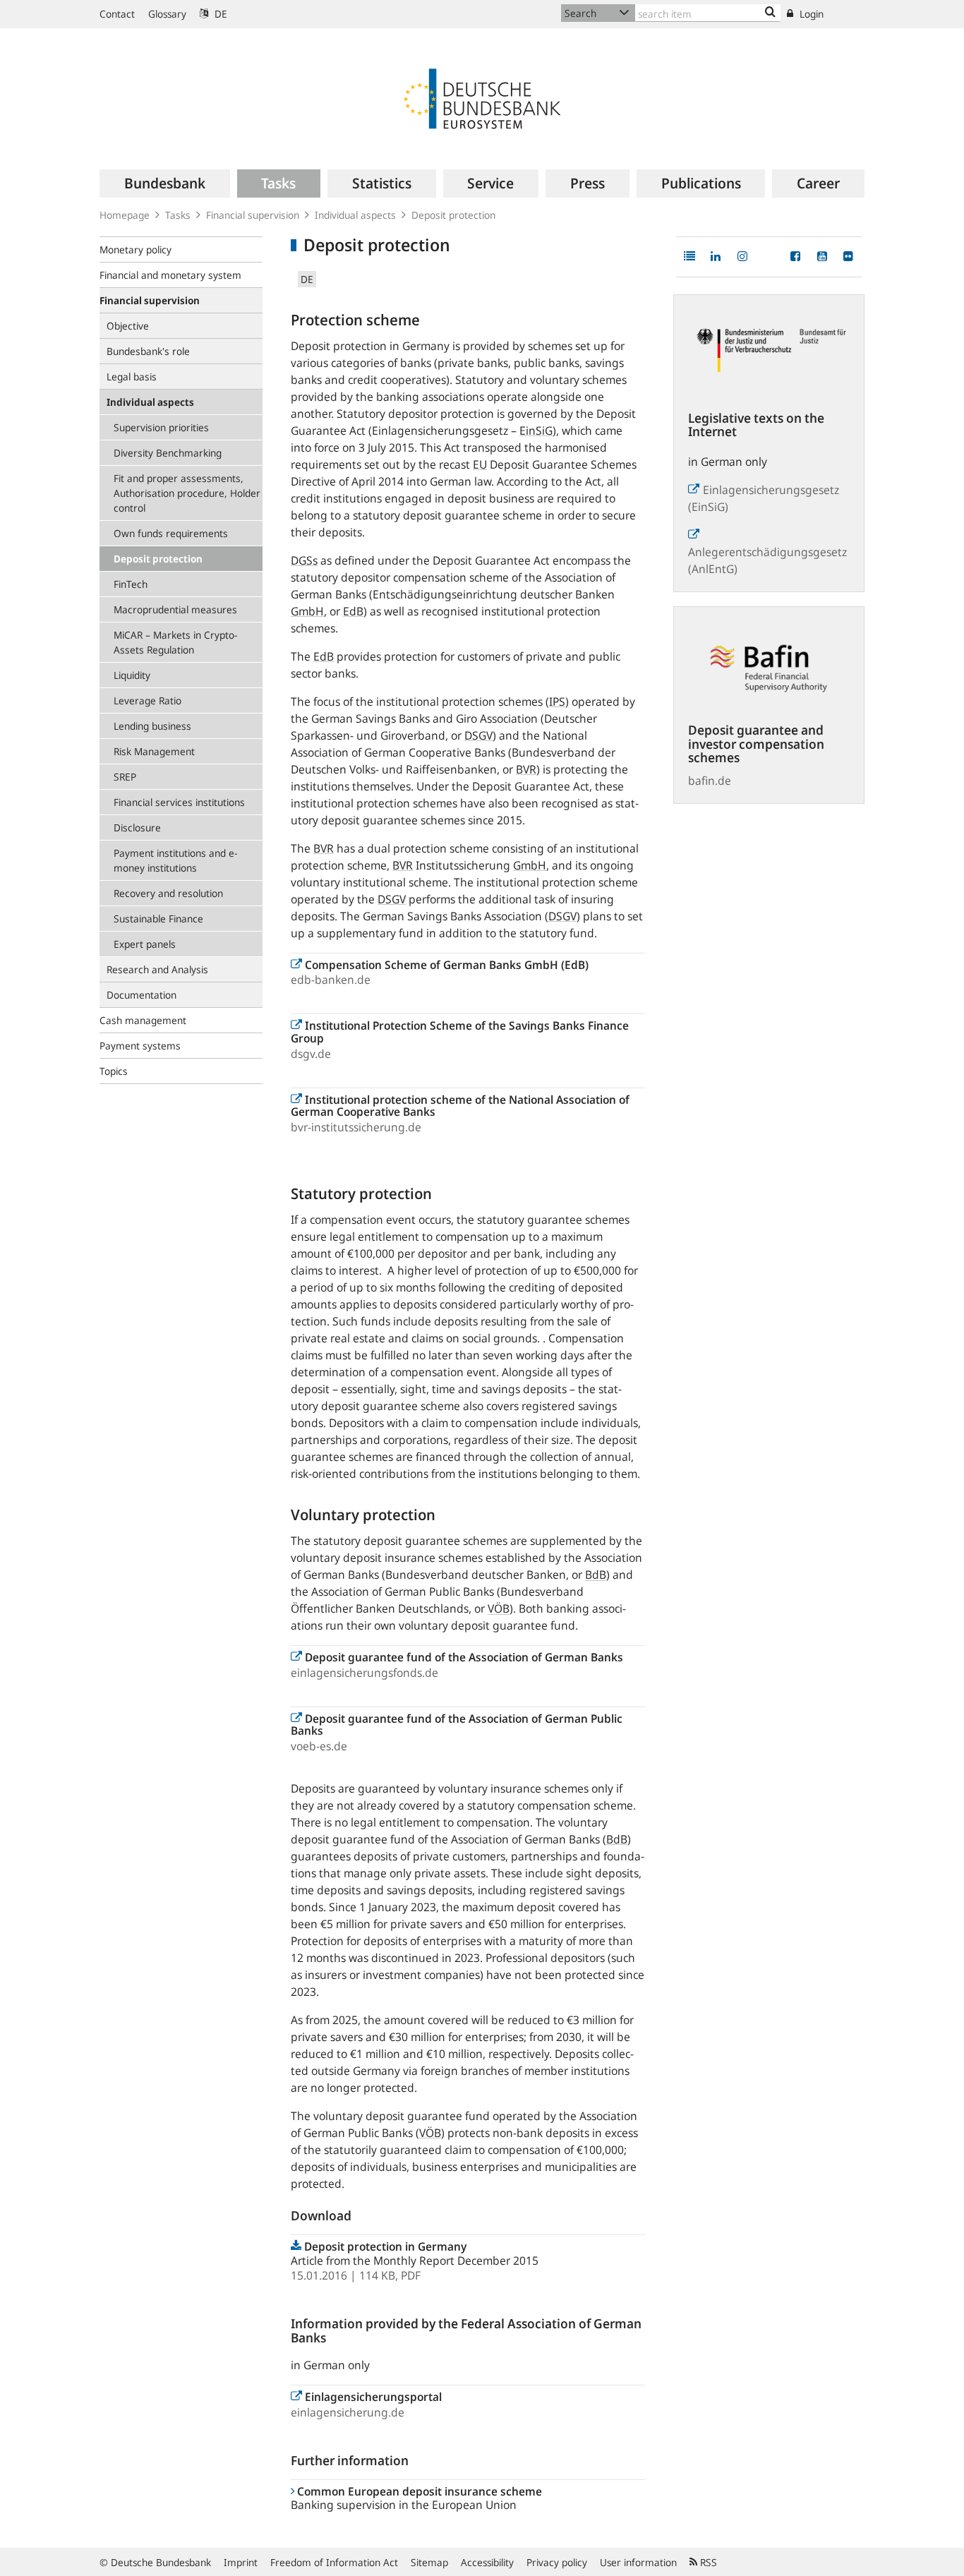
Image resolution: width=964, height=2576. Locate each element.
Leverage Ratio (147, 700)
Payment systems (140, 1046)
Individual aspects (355, 215)
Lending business (152, 726)
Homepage (125, 215)
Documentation (141, 995)
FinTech (131, 584)
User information (638, 2562)
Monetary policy (135, 249)
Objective (128, 326)
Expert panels (145, 944)
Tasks (178, 215)
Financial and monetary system (170, 275)
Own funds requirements (171, 533)
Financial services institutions (179, 802)
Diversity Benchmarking (168, 453)
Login (810, 14)
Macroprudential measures (175, 609)
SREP (125, 777)
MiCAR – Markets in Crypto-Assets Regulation (175, 642)
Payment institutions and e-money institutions (175, 860)
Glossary (167, 14)
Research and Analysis (157, 969)
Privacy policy (557, 2562)
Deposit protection (158, 559)
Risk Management (154, 751)
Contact (117, 14)
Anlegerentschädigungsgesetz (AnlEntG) (770, 560)
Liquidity (132, 675)
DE (219, 14)
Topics (114, 1071)
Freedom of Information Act (334, 2562)
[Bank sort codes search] (770, 13)
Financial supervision (253, 215)
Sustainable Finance (158, 919)
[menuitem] (165, 183)
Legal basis (132, 377)
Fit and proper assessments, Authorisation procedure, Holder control (187, 493)
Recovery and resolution (168, 893)
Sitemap (429, 2562)
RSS (707, 2562)
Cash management (143, 1020)
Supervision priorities (161, 427)
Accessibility (487, 2562)
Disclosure (137, 827)
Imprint (241, 2562)
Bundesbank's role (148, 351)
